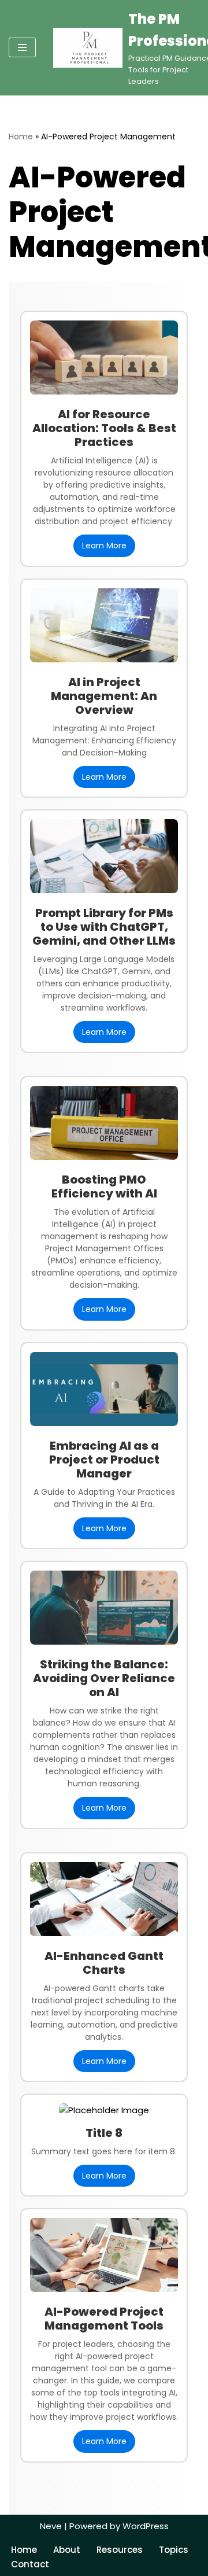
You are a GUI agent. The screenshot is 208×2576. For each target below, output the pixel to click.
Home (21, 137)
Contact (30, 2564)
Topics (174, 2550)
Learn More (104, 546)
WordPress (146, 2526)
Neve (51, 2526)
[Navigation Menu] (22, 47)
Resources (120, 2550)
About (67, 2550)
